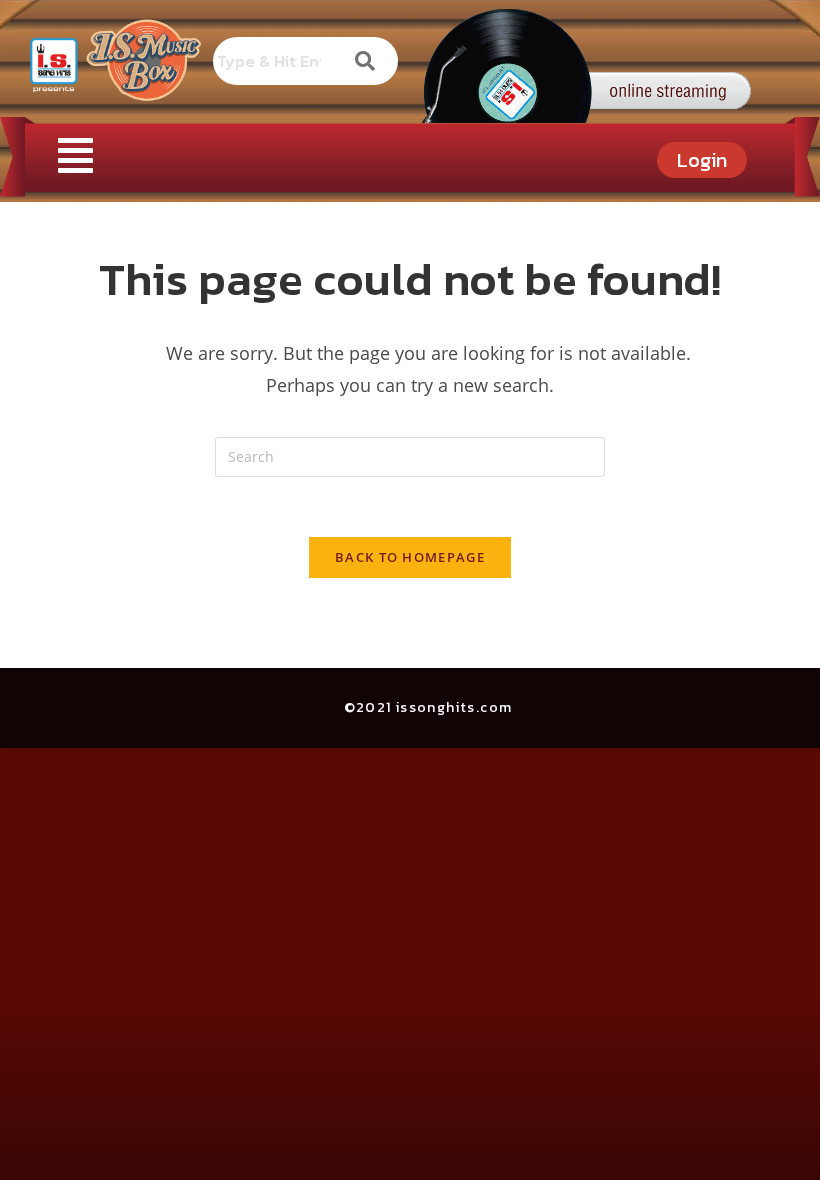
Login (702, 160)
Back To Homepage (410, 557)
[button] (75, 154)
